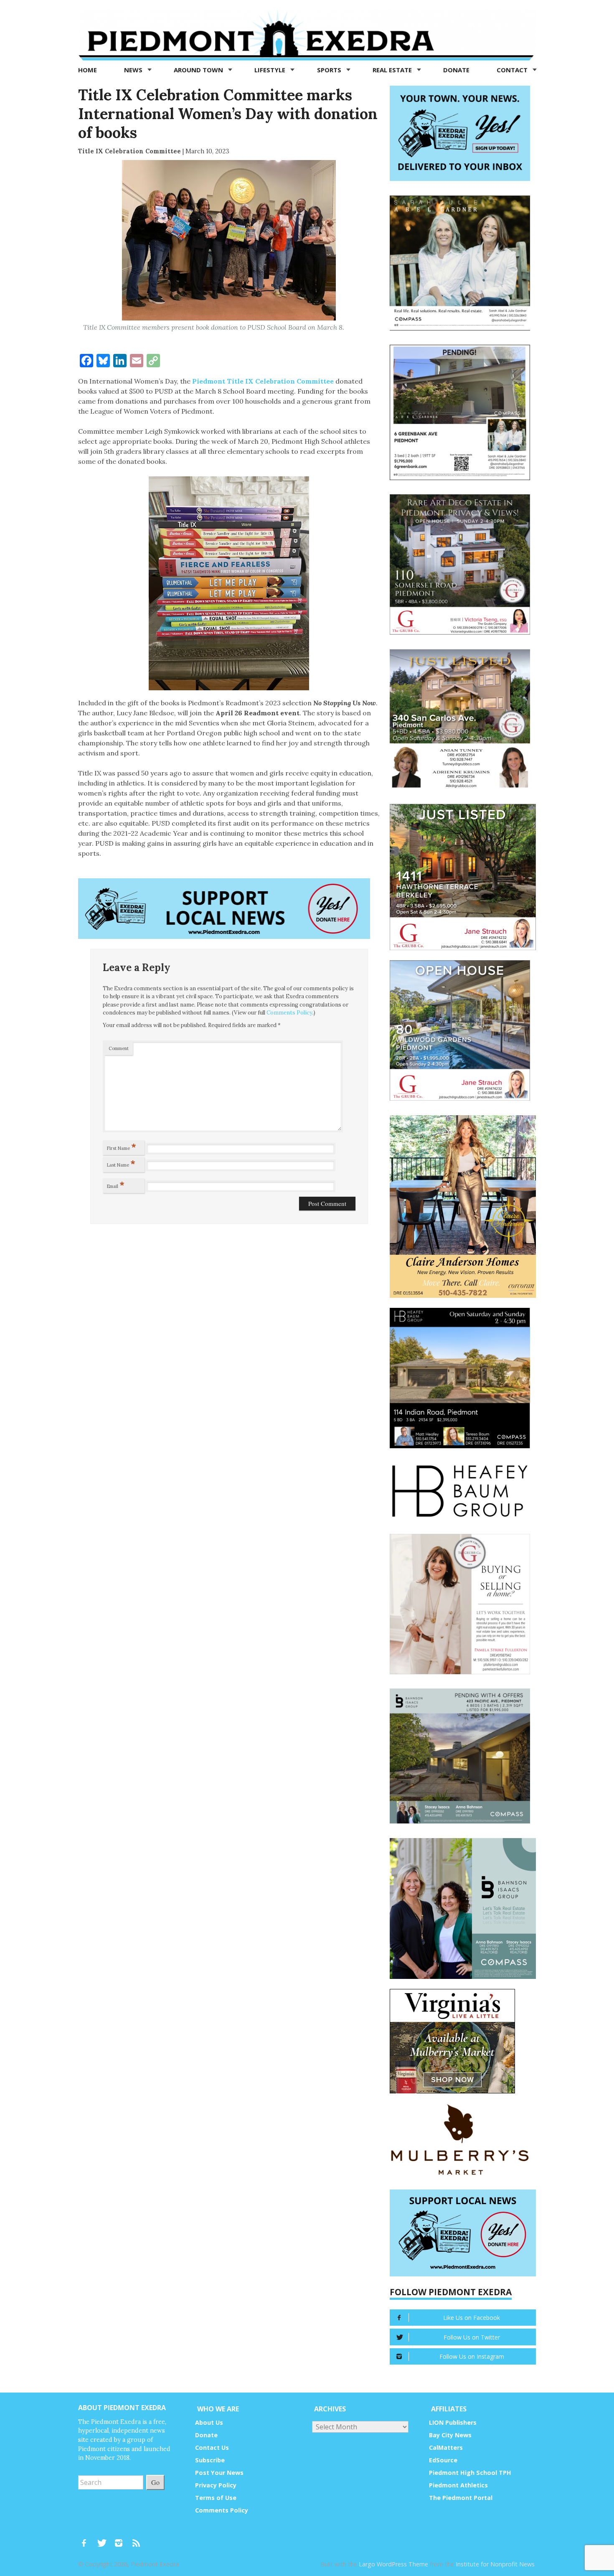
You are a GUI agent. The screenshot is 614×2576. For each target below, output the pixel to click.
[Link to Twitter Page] (104, 2539)
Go (155, 2482)
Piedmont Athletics (458, 2485)
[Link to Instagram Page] (122, 2539)
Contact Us (212, 2448)
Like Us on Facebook (472, 2318)
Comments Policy (289, 1013)
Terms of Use (216, 2498)
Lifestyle (271, 70)
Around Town (199, 70)
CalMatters (446, 2448)
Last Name (121, 1163)
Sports (330, 70)
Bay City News (450, 2435)
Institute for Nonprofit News (495, 2564)
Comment (119, 1048)
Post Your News (219, 2473)
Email (116, 1185)
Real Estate (393, 70)
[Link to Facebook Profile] (87, 2539)
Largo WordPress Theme (393, 2564)
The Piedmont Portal (461, 2498)
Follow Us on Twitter (472, 2337)
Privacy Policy (216, 2485)
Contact (513, 70)
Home (88, 70)
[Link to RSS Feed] (137, 2539)
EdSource (443, 2460)
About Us (209, 2422)
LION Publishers (453, 2422)
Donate (456, 70)
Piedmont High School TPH (470, 2473)
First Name (122, 1147)
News (134, 70)
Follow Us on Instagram (472, 2356)
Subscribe (210, 2460)
